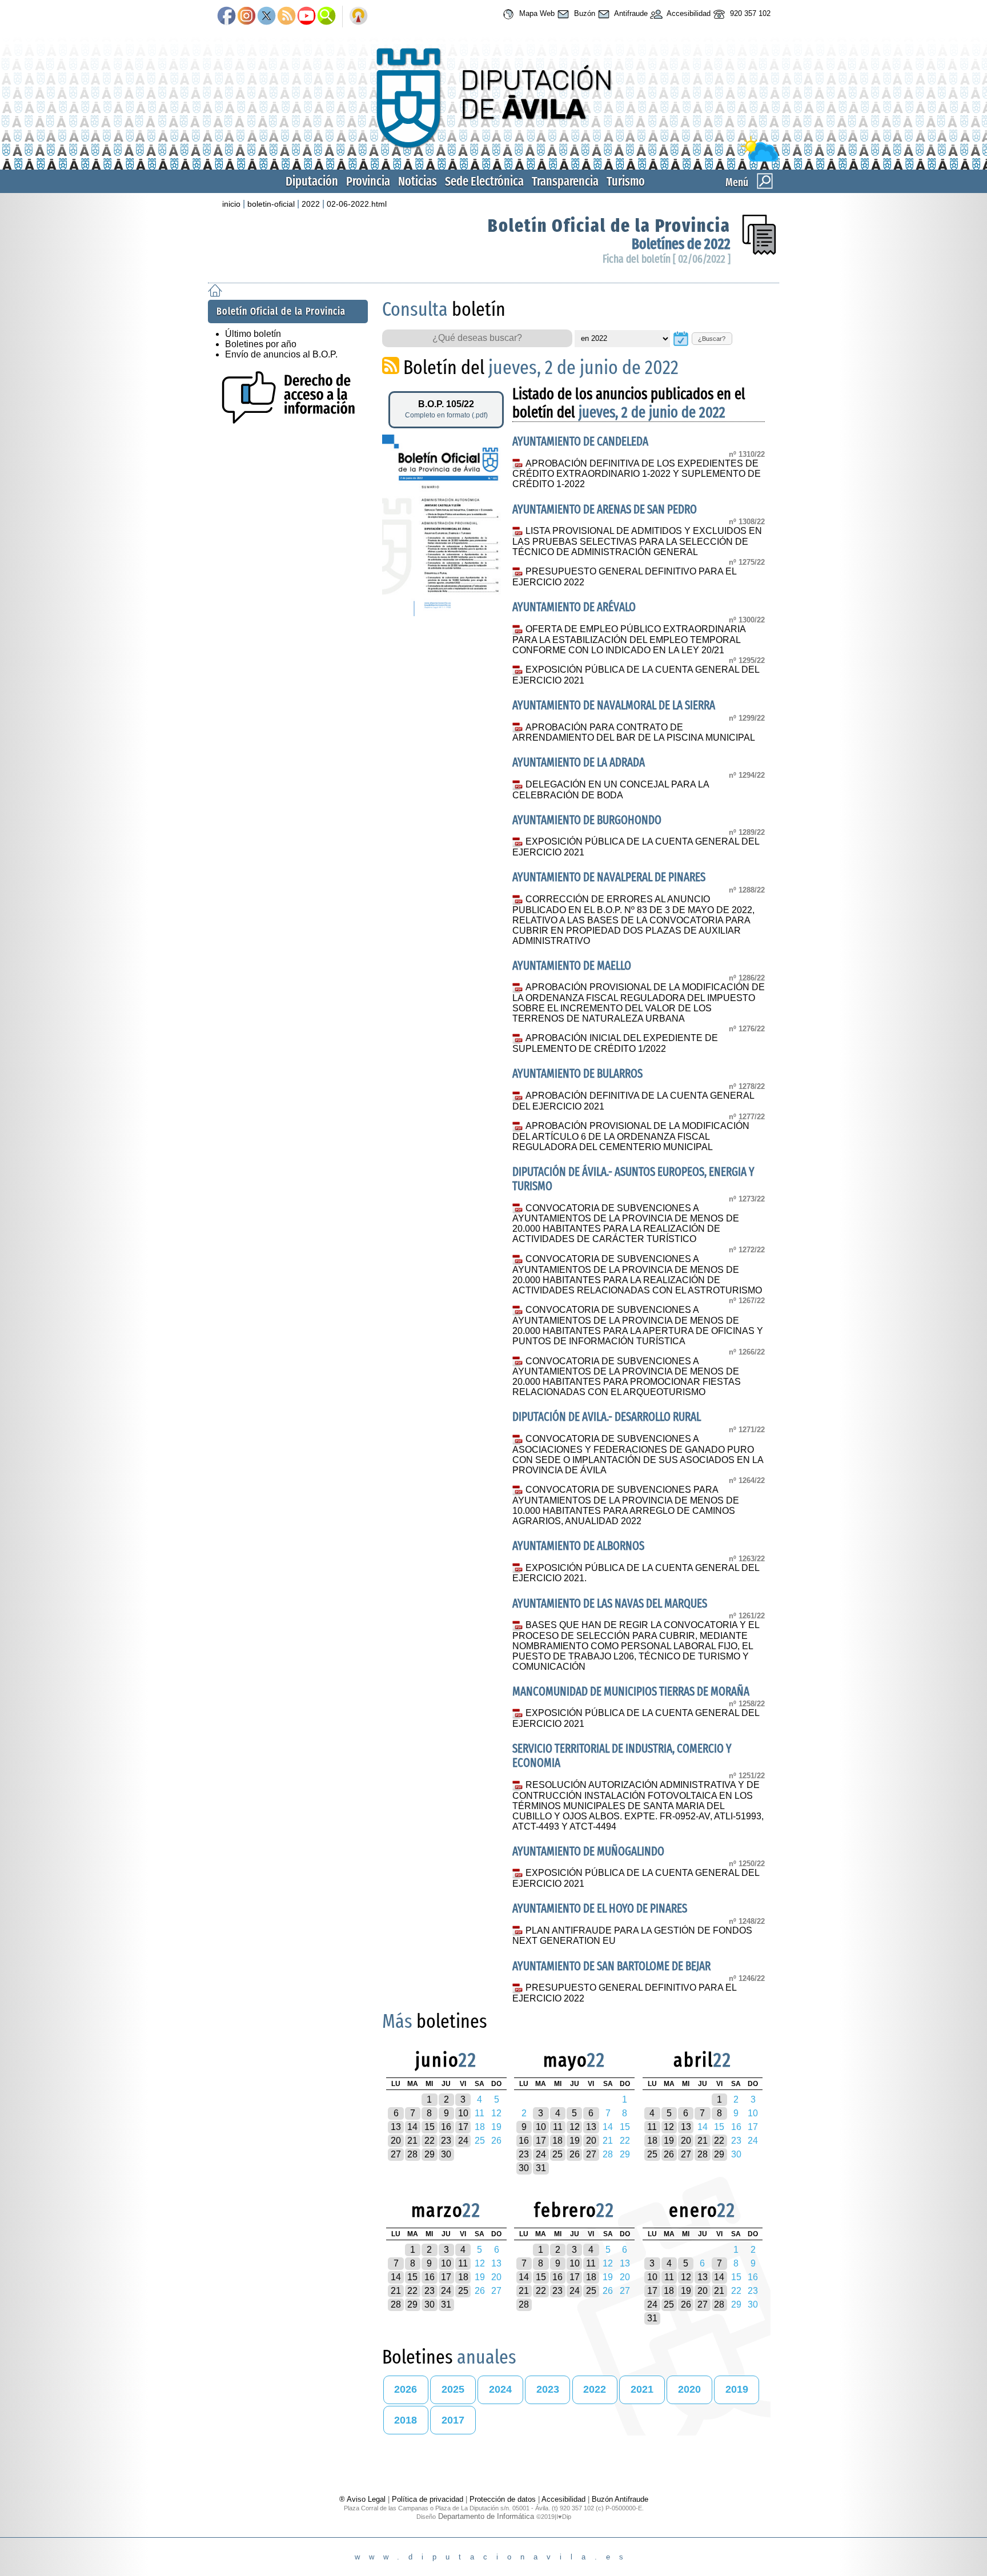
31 (541, 2168)
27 (396, 2154)
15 (430, 2127)
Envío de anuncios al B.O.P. (281, 354)
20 (396, 2141)
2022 (311, 204)
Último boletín (253, 334)
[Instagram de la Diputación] (246, 17)
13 (396, 2127)
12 (575, 2127)
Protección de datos (503, 2499)
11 (558, 2127)
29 (430, 2154)
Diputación (312, 181)
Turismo (626, 181)
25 (557, 2154)
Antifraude (630, 13)
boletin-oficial (271, 204)
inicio (231, 204)
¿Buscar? (712, 339)
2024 (500, 2389)
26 (575, 2154)
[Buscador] (326, 17)
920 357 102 (749, 13)
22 (430, 2141)
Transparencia (565, 181)
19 (575, 2141)
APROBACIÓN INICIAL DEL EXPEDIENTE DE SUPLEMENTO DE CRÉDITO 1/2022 (615, 1043)
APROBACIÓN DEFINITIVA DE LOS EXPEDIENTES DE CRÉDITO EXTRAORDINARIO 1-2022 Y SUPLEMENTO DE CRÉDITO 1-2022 (637, 474)
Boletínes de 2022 (681, 244)
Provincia (368, 181)
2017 (453, 2420)
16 (446, 2127)
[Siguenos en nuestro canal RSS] (286, 17)
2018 (406, 2420)
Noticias (418, 181)
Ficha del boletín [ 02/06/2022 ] (667, 259)
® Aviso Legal (364, 2499)
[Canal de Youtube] (306, 17)
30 (446, 2154)
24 (463, 2141)
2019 (737, 2389)
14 (412, 2127)
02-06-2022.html (357, 204)
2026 (406, 2389)
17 (463, 2127)
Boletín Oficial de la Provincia (609, 226)
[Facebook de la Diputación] (226, 17)
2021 (642, 2389)
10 (463, 2113)
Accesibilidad (688, 13)
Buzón (583, 13)
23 (446, 2141)
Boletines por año (261, 344)
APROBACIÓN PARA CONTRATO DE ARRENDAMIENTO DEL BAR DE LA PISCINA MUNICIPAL (634, 733)
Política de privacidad (428, 2499)
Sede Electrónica (484, 181)
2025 (453, 2389)
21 (412, 2141)
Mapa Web (536, 13)
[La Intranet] (358, 17)
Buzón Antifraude (620, 2499)
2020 (689, 2389)
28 (412, 2154)
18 (557, 2141)
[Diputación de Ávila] (493, 159)
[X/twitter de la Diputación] (266, 17)
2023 (548, 2389)
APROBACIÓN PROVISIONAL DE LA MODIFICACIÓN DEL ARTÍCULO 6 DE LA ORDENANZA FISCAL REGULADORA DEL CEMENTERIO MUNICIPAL (631, 1136)
